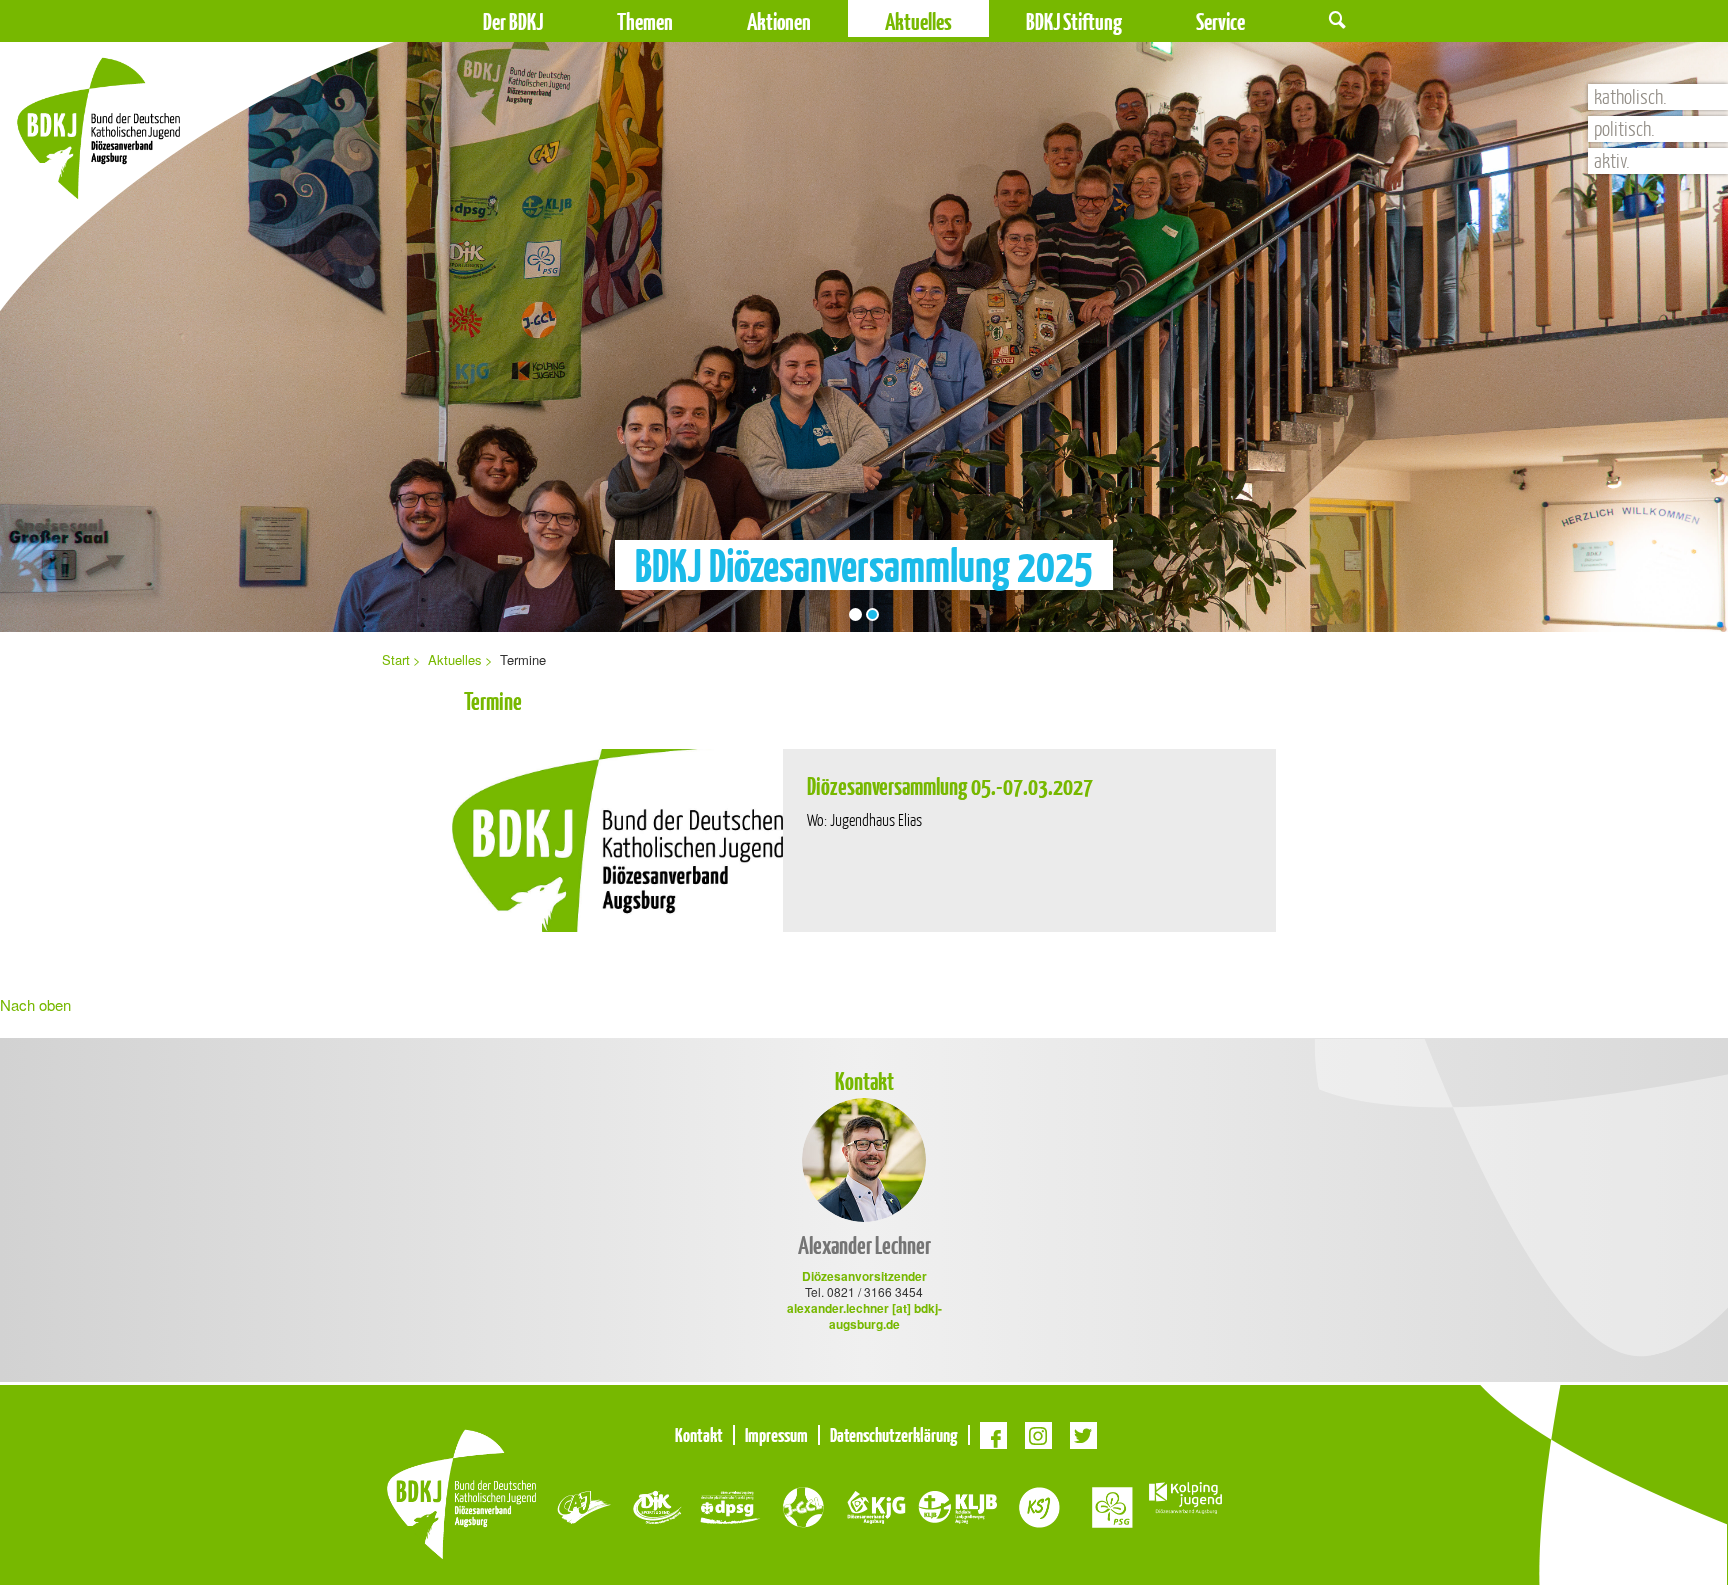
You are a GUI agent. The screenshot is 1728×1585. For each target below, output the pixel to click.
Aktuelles (918, 21)
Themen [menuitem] (645, 21)
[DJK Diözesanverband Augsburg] (657, 1505)
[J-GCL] (803, 1505)
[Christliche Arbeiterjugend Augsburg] (584, 1505)
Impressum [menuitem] (776, 1435)
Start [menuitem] (396, 659)
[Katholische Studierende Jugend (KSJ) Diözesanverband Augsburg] (1039, 1505)
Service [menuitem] (1220, 21)
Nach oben (35, 1004)
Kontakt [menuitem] (699, 1435)
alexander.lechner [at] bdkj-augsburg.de (864, 1316)
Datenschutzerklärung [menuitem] (894, 1435)
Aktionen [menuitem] (779, 21)
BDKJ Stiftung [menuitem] (1074, 21)
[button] (1337, 18)
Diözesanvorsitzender (864, 1276)
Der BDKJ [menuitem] (513, 21)
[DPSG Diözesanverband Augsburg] (730, 1505)
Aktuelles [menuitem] (455, 659)
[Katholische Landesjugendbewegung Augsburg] (958, 1505)
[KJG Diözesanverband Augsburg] (876, 1505)
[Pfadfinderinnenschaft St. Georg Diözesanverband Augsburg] (1112, 1505)
